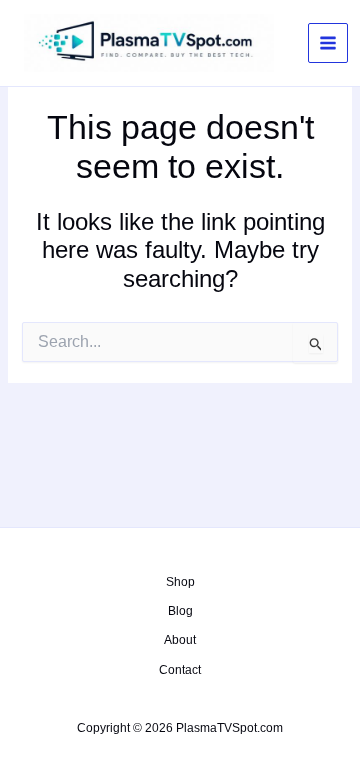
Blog (180, 611)
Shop (180, 582)
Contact (180, 670)
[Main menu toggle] (328, 43)
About (180, 640)
